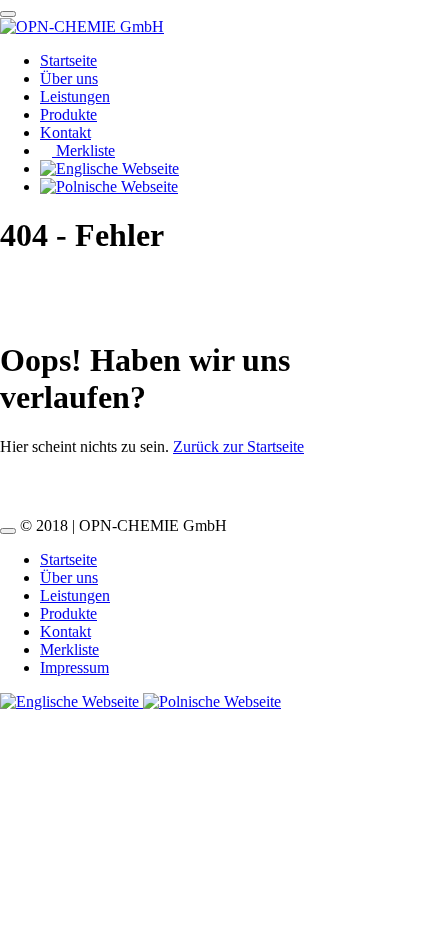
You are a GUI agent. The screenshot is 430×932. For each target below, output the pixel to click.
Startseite (68, 60)
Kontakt (65, 132)
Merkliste (83, 150)
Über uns (69, 78)
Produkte (68, 114)
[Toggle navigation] (8, 14)
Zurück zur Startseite (238, 446)
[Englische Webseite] (71, 701)
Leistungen (75, 96)
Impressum (74, 667)
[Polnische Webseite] (212, 701)
